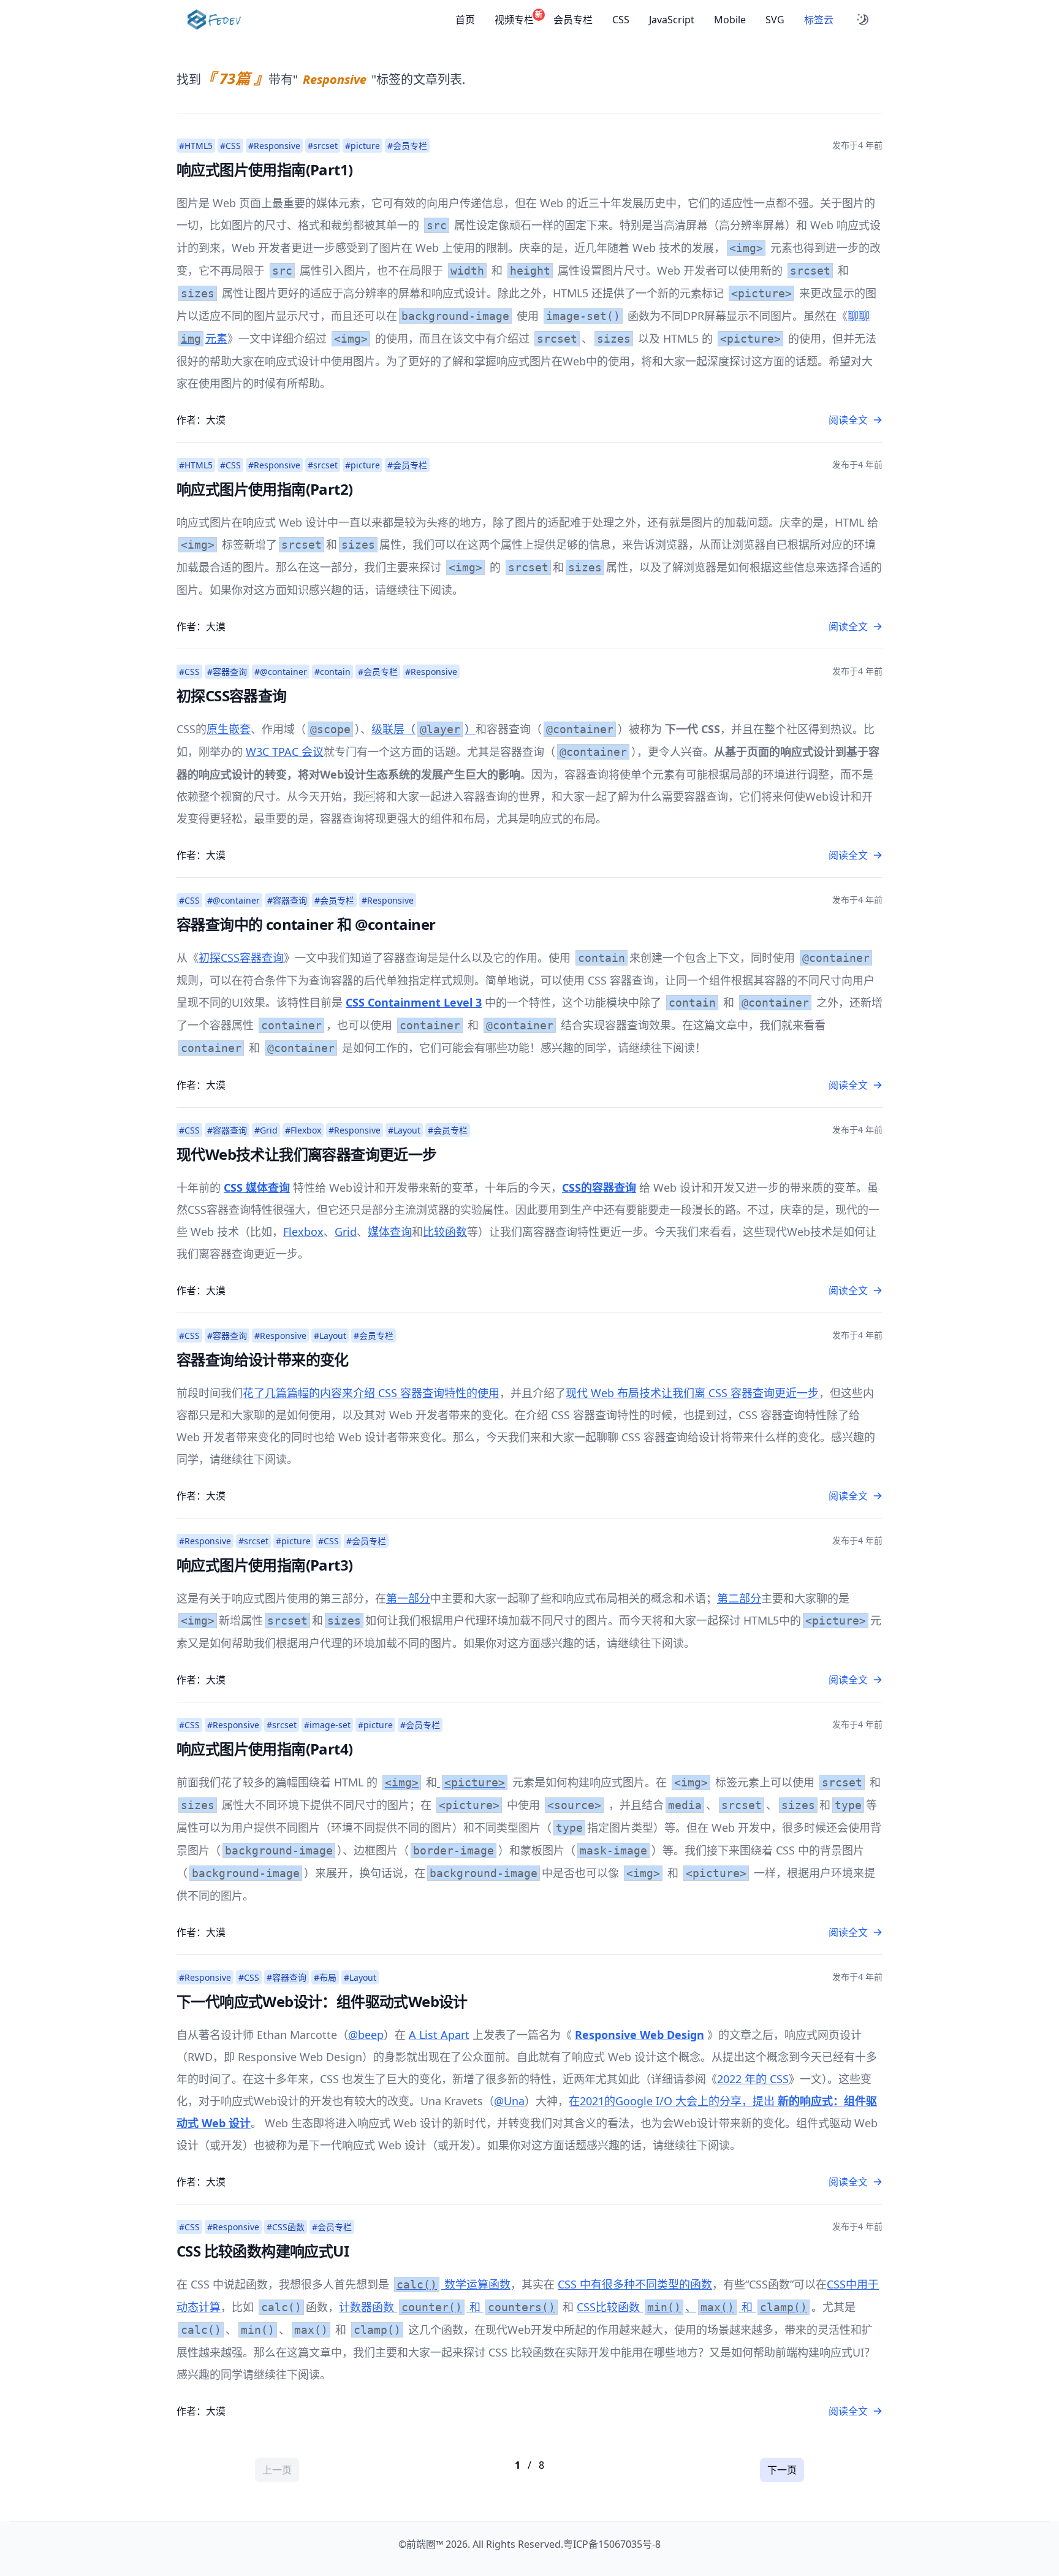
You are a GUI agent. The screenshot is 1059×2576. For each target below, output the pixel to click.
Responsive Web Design (640, 2035)
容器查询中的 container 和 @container (306, 924)
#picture (362, 146)
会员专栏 (573, 20)
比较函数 (445, 1232)
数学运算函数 (454, 2284)
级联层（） (423, 729)
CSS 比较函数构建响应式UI (263, 2251)
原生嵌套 (229, 729)
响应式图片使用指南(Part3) (264, 1565)
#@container (281, 672)
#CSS (230, 146)
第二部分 (739, 1598)
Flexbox (303, 1232)
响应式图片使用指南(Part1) (264, 170)
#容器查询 (227, 672)
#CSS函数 (286, 2227)
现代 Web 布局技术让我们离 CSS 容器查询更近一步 (692, 1393)
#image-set (327, 1725)
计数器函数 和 (447, 2307)
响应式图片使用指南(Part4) (264, 1749)
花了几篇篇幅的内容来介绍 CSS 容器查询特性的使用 (371, 1393)
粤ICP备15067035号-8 (612, 2544)
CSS (621, 20)
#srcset (323, 146)
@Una (509, 2101)
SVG (775, 20)
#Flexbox (303, 1130)
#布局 (325, 1977)
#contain (332, 672)
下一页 (782, 2470)
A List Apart (439, 2035)
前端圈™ (425, 2544)
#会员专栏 (407, 146)
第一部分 (408, 1598)
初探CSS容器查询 (232, 695)
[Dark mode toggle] (863, 20)
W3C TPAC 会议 (285, 752)
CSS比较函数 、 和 (692, 2307)
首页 (465, 20)
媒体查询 (390, 1232)
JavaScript (672, 20)
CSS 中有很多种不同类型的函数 (635, 2284)
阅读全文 (848, 420)
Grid (346, 1232)
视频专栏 (514, 19)
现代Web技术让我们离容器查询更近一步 (307, 1154)
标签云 (819, 20)
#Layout (404, 1130)
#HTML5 (196, 146)
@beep (366, 2035)
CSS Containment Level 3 (414, 1002)
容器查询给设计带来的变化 (263, 1359)
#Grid (266, 1130)
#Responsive (274, 146)
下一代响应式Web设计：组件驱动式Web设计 (322, 2001)
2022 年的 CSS (753, 2079)
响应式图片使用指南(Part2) (264, 489)
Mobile (730, 20)
